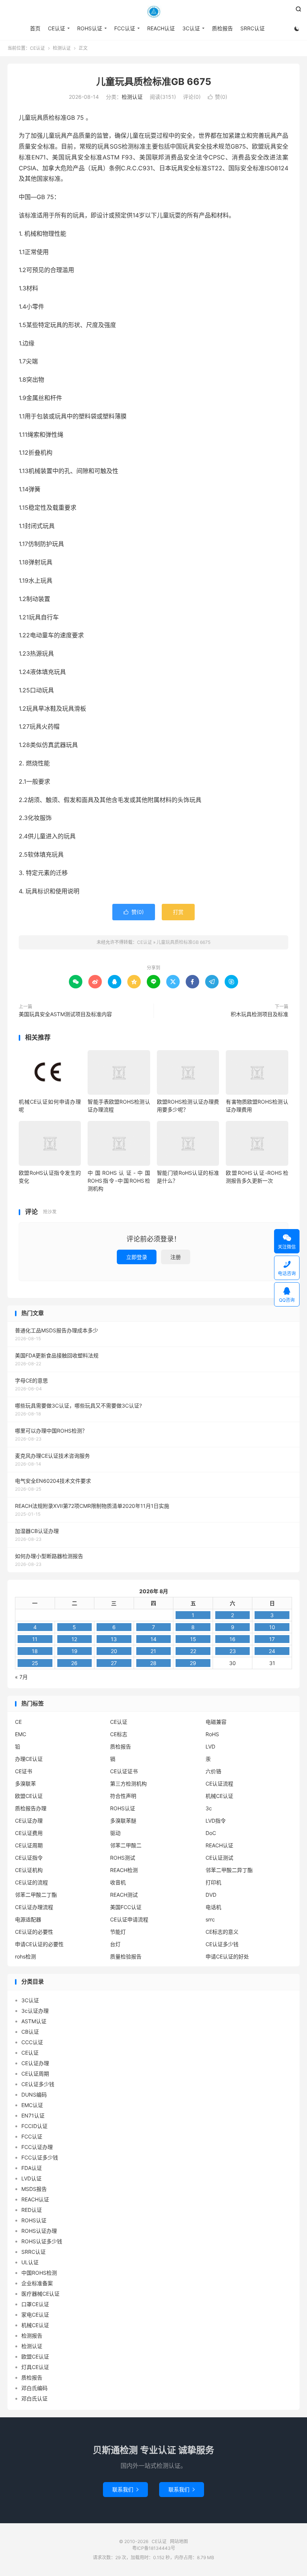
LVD (210, 1746)
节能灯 (118, 1932)
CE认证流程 (219, 1784)
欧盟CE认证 (29, 1796)
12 (74, 1639)
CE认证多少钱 (222, 1944)
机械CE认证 (219, 1796)
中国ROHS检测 (39, 2273)
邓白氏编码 (34, 2388)
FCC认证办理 (37, 2147)
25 (35, 1663)
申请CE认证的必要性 (39, 1944)
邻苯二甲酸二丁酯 (36, 1895)
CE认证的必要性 (34, 1932)
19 (75, 1651)
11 (35, 1639)
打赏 (178, 912)
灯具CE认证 (35, 2367)
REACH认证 (161, 28)
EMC (21, 1734)
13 (114, 1639)
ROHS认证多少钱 (42, 2241)
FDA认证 (32, 2168)
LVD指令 (216, 1821)
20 (114, 1651)
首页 (35, 28)
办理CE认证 (29, 1759)
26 (74, 1663)
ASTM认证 (34, 2021)
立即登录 (137, 1257)
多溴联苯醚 (123, 1821)
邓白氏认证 (34, 2398)
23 (233, 1651)
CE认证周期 (29, 1845)
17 (272, 1639)
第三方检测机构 (128, 1784)
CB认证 (30, 2032)
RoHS (212, 1734)
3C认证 (191, 28)
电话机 (213, 1907)
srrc (210, 1919)
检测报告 (32, 2336)
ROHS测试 (123, 1858)
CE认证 (153, 12)
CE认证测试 (219, 1858)
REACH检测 (124, 1870)
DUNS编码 (34, 2095)
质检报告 (222, 28)
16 (232, 1639)
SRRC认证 (253, 28)
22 (193, 1651)
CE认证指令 (29, 1858)
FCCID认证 (34, 2126)
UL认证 (30, 2262)
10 (272, 1627)
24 (272, 1651)
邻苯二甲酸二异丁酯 (229, 1870)
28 (153, 1663)
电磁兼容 (216, 1722)
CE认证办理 (29, 1821)
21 (153, 1651)
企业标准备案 (37, 2283)
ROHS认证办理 (39, 2231)
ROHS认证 (90, 28)
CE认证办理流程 (34, 1907)
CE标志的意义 (222, 1932)
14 (153, 1639)
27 (114, 1663)
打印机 (213, 1882)
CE (18, 1722)
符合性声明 (123, 1796)
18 (35, 1651)
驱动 (115, 1833)
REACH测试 (124, 1895)
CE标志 (119, 1734)
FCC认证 (125, 28)
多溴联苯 (25, 1784)
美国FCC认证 (126, 1907)
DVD (211, 1895)
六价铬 (213, 1771)
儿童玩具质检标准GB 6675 (154, 82)
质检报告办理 (31, 1808)
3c (209, 1808)
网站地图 (179, 2541)
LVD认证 (31, 2178)
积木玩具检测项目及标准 (259, 1014)
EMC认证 (32, 2105)
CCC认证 (32, 2042)
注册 (176, 1257)
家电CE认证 (35, 2315)
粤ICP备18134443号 (154, 2548)
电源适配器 (28, 1919)
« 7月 (21, 1677)
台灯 (115, 1944)
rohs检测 (25, 1956)
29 (193, 1663)
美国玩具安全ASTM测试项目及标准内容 (65, 1014)
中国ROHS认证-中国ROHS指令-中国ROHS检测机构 (119, 1181)
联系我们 (125, 2489)
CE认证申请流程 (129, 1919)
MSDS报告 (34, 2189)
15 (193, 1639)
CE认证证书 (124, 1771)
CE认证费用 (29, 1833)
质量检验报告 (126, 1956)
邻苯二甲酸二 (126, 1845)
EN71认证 (33, 2115)
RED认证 (32, 2210)
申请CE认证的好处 (227, 1956)
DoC (211, 1833)
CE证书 (24, 1771)
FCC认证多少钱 (40, 2157)
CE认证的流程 (31, 1882)
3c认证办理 (35, 2011)
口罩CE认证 (35, 2304)
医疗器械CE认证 (40, 2294)
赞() (218, 97)
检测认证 (62, 48)
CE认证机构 (29, 1870)
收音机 (118, 1882)
